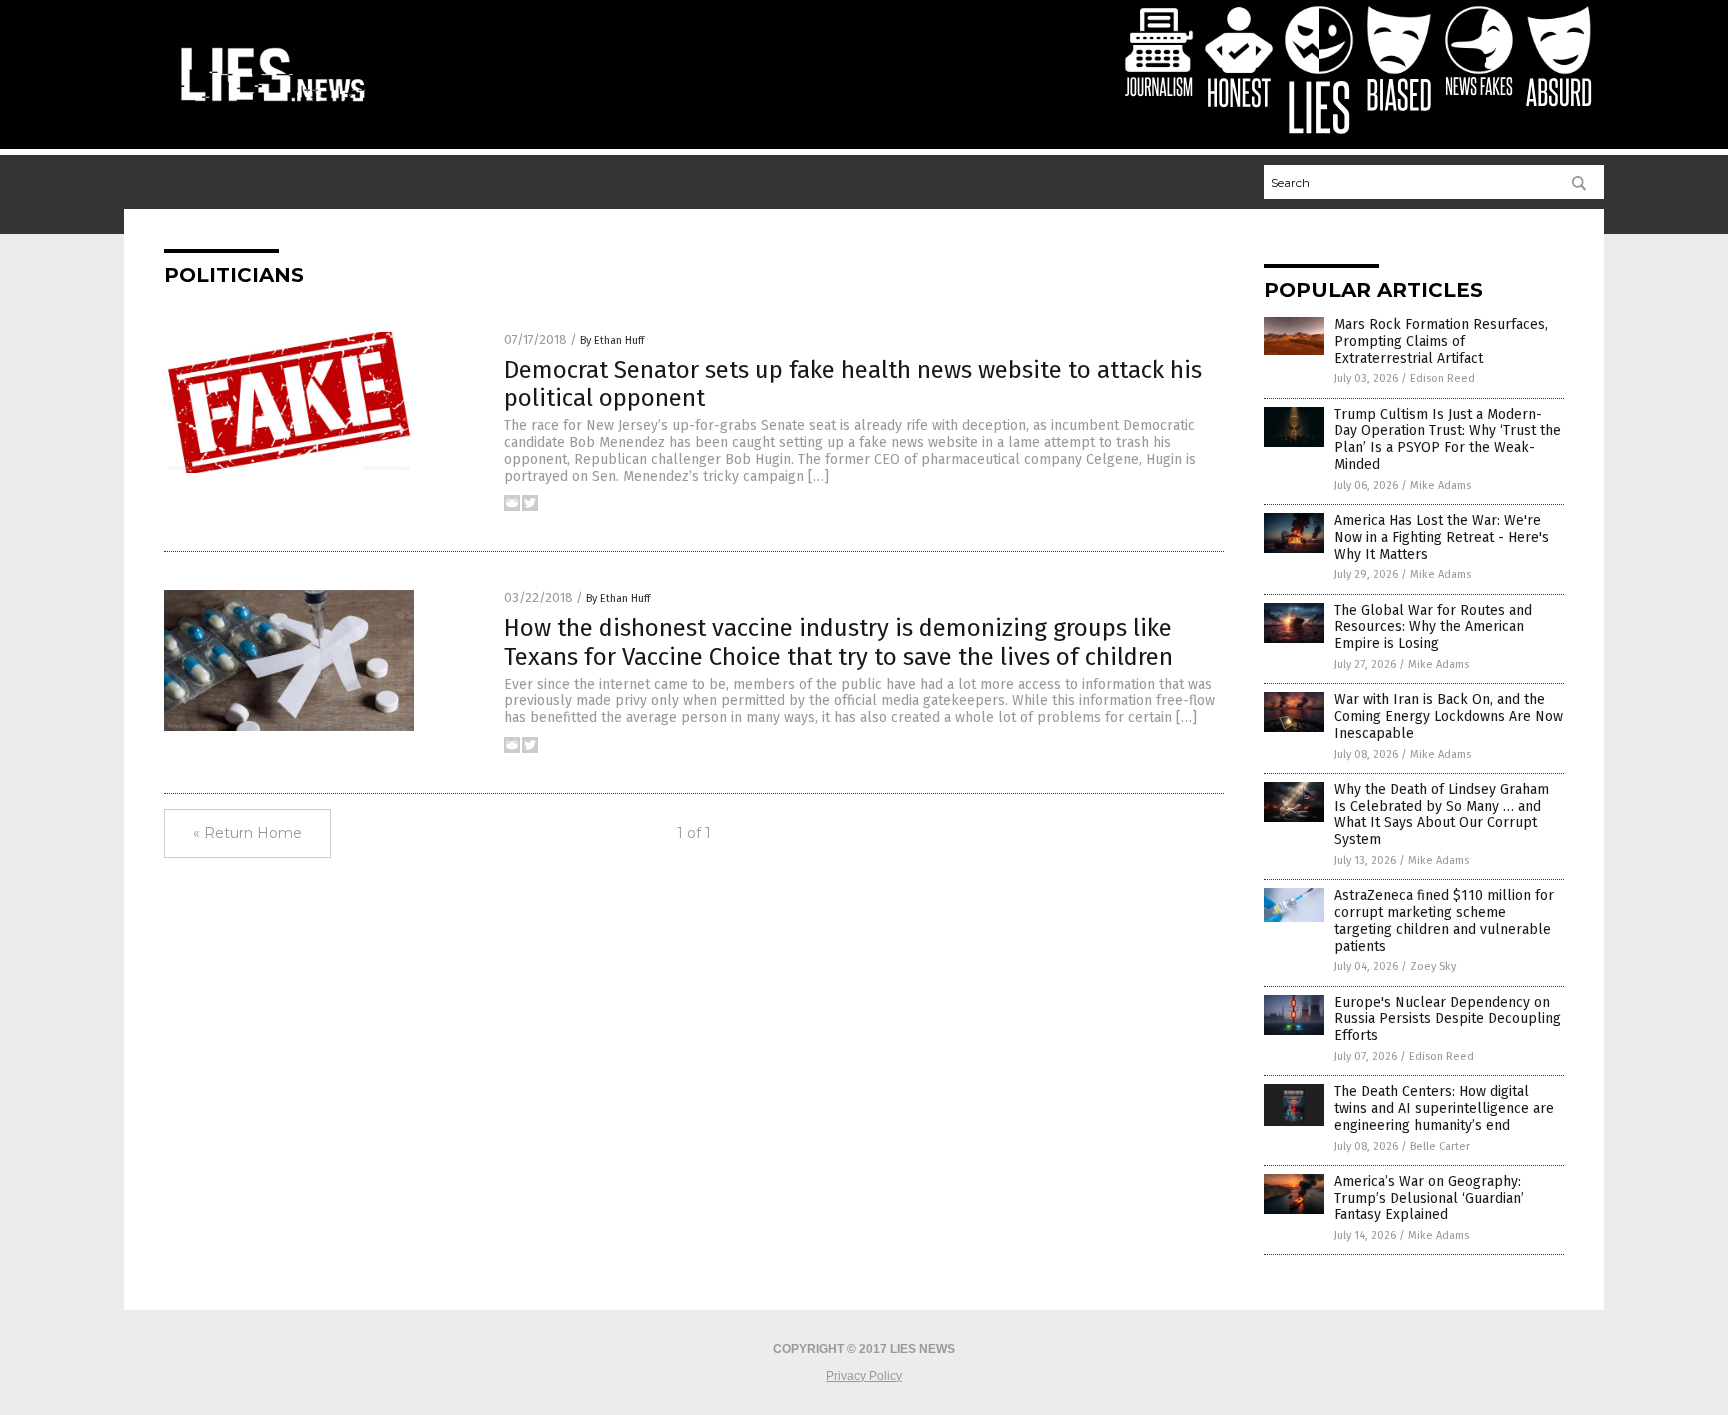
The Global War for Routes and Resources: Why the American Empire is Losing (1433, 627)
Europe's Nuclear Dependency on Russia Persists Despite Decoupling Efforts (1447, 1019)
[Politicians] (273, 104)
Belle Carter (1440, 1146)
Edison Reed (1442, 378)
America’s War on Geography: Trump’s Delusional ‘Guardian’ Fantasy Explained (1429, 1198)
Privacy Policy (864, 1376)
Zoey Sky (1433, 966)
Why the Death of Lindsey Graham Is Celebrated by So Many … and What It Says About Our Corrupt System (1441, 814)
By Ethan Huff (612, 340)
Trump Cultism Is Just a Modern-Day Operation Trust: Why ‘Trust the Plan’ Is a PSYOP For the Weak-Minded (1447, 439)
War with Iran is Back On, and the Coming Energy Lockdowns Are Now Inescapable (1448, 716)
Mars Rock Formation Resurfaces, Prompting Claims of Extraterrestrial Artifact (1441, 341)
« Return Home (247, 833)
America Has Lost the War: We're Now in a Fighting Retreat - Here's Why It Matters (1441, 537)
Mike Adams (1440, 485)
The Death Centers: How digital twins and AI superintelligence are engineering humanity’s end (1444, 1108)
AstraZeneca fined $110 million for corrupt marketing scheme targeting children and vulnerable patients (1444, 920)
